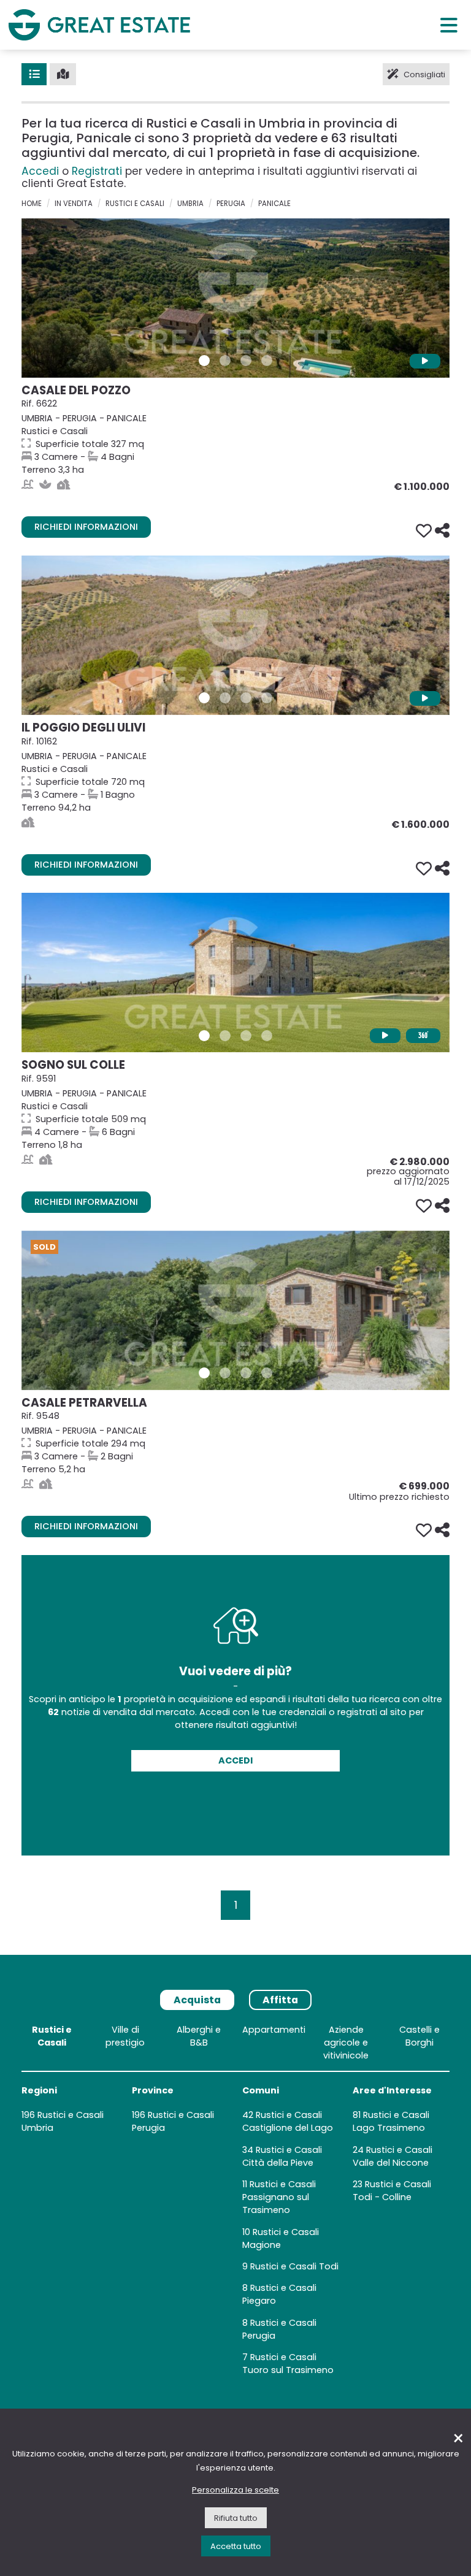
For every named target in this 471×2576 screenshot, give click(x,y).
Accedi (40, 171)
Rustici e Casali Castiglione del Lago (288, 2121)
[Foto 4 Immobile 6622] (267, 361)
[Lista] (34, 74)
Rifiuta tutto (236, 2518)
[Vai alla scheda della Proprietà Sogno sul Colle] (235, 973)
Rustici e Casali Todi (294, 2266)
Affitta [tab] (280, 2000)
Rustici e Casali (135, 204)
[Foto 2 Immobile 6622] (225, 361)
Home (32, 204)
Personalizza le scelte (235, 2490)
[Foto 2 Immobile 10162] (225, 698)
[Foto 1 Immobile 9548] (204, 1373)
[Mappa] (63, 74)
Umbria (190, 204)
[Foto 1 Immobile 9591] (204, 1036)
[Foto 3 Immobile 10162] (246, 698)
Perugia (231, 204)
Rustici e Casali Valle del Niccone (392, 2156)
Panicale (274, 204)
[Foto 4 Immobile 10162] (267, 698)
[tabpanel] (235, 2203)
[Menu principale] (449, 25)
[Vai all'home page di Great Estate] (99, 25)
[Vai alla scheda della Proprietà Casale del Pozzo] (235, 298)
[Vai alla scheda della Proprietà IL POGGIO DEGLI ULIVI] (235, 635)
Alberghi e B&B (199, 2036)
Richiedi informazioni (86, 527)
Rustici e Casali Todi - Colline (392, 2191)
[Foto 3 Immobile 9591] (246, 1036)
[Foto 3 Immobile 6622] (246, 361)
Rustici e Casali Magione (281, 2238)
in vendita (74, 204)
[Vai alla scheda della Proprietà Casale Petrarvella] (235, 1310)
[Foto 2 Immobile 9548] (225, 1373)
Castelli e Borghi (419, 2036)
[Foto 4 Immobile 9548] (267, 1373)
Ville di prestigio (125, 2036)
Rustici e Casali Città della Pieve (282, 2156)
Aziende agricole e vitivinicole (346, 2043)
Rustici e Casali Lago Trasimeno (391, 2121)
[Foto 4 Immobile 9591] (267, 1036)
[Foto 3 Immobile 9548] (246, 1373)
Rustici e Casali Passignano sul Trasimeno (279, 2197)
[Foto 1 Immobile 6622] (204, 361)
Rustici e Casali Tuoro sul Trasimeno (288, 2364)
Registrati (97, 171)
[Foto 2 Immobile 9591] (225, 1036)
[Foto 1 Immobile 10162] (204, 698)
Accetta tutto (236, 2546)
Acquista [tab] (197, 2000)
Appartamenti (274, 2030)
